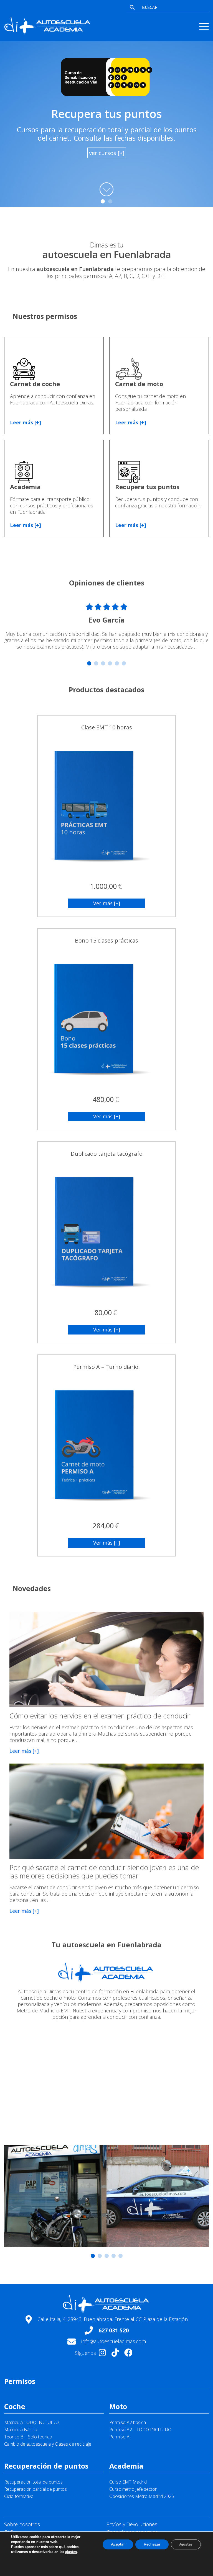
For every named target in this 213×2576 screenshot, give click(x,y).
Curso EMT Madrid (128, 2482)
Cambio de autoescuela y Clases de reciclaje (48, 2444)
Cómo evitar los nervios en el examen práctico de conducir (100, 1716)
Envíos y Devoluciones (132, 2524)
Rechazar (152, 2544)
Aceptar (118, 2544)
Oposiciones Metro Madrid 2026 (142, 2496)
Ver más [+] (107, 903)
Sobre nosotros (22, 2524)
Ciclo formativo (19, 2496)
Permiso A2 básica (128, 2422)
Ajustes (186, 2544)
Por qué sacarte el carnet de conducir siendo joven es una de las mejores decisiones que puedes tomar (104, 1872)
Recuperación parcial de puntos (35, 2489)
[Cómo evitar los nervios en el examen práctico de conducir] (106, 1703)
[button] (103, 201)
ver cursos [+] (107, 153)
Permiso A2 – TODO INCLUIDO (140, 2430)
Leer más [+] (26, 423)
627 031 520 (114, 2330)
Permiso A (119, 2437)
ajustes (71, 2552)
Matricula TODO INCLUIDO (31, 2422)
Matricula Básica (21, 2430)
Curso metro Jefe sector (133, 2489)
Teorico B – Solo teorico (28, 2437)
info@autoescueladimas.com (114, 2341)
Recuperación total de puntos (33, 2482)
